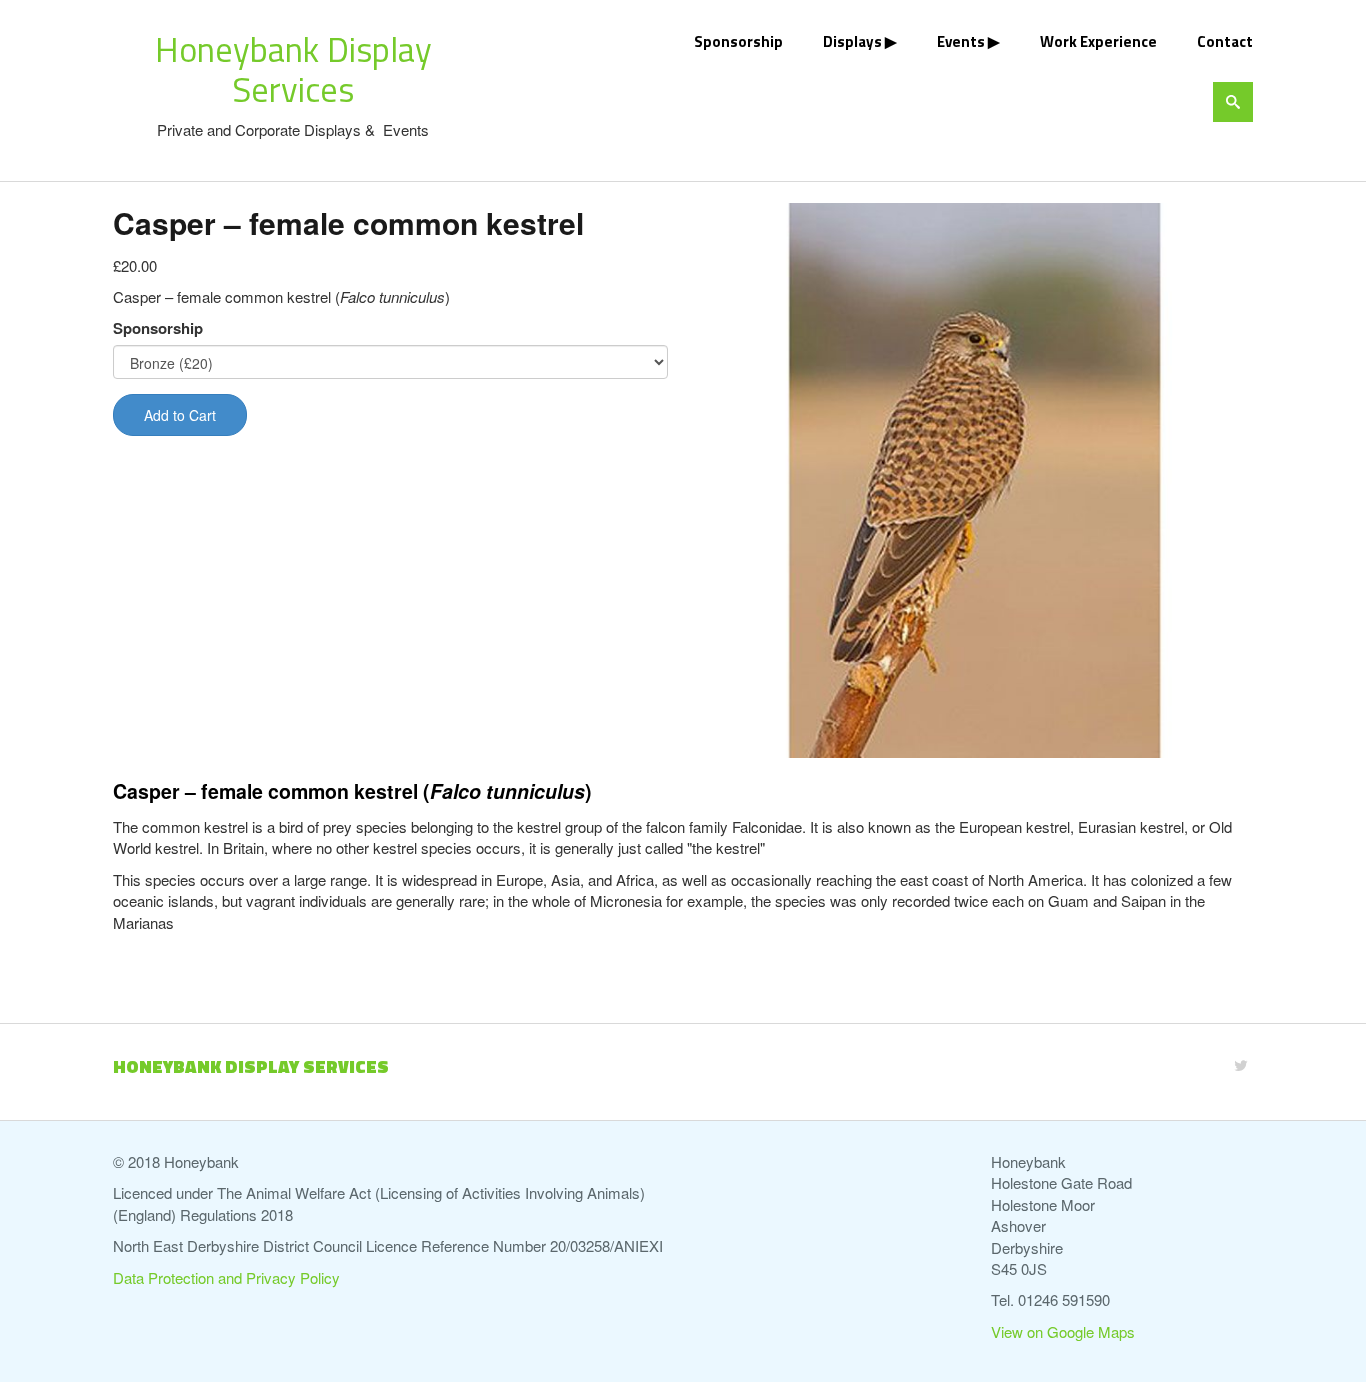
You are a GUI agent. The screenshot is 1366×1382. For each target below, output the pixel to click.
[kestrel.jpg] (975, 480)
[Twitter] (1241, 1064)
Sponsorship (738, 41)
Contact (1225, 41)
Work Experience (1098, 41)
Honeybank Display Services (293, 69)
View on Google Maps (1063, 1331)
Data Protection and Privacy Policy (226, 1277)
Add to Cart (180, 415)
